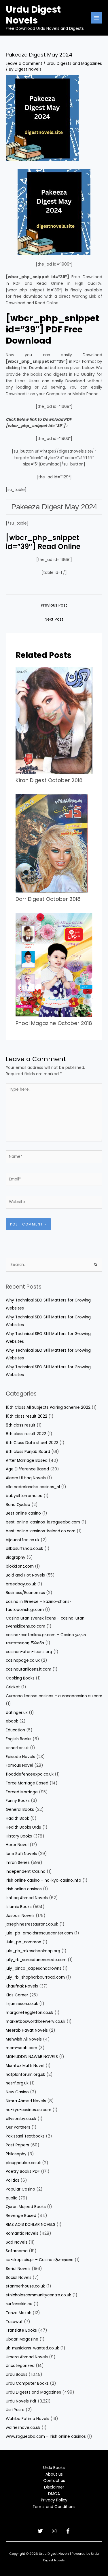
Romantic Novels (22, 2233)
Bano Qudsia (18, 1505)
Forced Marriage (22, 1792)
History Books (19, 1836)
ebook (12, 1721)
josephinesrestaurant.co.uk (32, 1924)
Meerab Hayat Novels (27, 2030)
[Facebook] (68, 2531)
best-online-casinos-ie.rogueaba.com (43, 1522)
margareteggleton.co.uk (30, 2013)
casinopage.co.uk (23, 1660)
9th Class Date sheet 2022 (32, 1443)
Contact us (54, 2481)
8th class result (21, 1425)
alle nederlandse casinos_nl (33, 1487)
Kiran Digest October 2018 (49, 780)
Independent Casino (26, 1871)
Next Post (54, 619)
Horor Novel (17, 1845)
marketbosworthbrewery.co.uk (36, 2021)
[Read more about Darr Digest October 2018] (52, 843)
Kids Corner (17, 1995)
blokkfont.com (20, 1566)
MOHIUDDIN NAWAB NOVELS (32, 2057)
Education (15, 1730)
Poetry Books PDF (23, 2171)
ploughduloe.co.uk (23, 2163)
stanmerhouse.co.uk (25, 2286)
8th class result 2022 (26, 1434)
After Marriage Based (27, 1461)
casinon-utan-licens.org (29, 1652)
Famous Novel (19, 1765)
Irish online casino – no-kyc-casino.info (43, 1880)
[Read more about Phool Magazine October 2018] (54, 965)
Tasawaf (14, 2322)
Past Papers (17, 2145)
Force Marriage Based (27, 1783)
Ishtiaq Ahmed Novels (27, 1898)
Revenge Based (21, 2216)
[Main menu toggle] (97, 18)
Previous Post (54, 605)
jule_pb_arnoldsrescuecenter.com (39, 1933)
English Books (19, 1739)
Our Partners (18, 2127)
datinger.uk (17, 1713)
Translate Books (21, 2330)
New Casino (17, 2092)
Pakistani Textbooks (25, 2136)
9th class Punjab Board (28, 1452)
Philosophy (16, 2154)
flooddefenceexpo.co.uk (30, 1774)
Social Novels (19, 2278)
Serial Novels (18, 2269)
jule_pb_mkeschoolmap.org (33, 1951)
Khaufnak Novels (22, 1986)
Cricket (13, 1687)
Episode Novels (20, 1757)
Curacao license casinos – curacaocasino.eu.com (54, 1696)
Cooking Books (20, 1678)
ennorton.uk (17, 1748)
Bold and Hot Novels (25, 1575)
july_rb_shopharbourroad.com (35, 1977)
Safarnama (17, 2251)
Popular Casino (20, 2189)
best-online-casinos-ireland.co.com (41, 1531)
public (12, 2198)
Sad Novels (17, 2242)
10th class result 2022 (26, 1416)
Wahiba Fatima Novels (28, 2419)
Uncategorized (20, 2366)
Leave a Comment (24, 64)
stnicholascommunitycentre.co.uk (38, 2295)
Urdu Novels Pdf (21, 2401)
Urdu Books (17, 2375)
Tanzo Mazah (19, 2313)
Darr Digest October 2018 (48, 899)
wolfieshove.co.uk (23, 2428)
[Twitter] (40, 2531)
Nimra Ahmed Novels (26, 2101)
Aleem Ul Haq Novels (26, 1478)
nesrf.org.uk (17, 2083)
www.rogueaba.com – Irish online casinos (46, 2436)
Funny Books (18, 1801)
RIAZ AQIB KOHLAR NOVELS (31, 2225)
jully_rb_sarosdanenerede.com (36, 1960)
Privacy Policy (54, 2500)
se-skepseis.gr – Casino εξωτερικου (40, 2260)
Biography (16, 1557)
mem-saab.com (21, 2048)
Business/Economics (25, 1593)
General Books (20, 1810)
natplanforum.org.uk (25, 2075)
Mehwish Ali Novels (24, 2039)
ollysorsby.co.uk (21, 2119)
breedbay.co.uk (21, 1584)
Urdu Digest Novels (33, 15)
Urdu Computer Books (27, 2383)
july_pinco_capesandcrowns (34, 1968)
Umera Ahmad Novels (27, 2357)
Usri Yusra (15, 2410)
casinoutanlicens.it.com (29, 1669)
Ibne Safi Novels (21, 1854)
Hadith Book (17, 1818)
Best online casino (23, 1513)
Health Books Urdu (23, 1827)
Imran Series (18, 1863)
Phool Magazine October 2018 (54, 1023)
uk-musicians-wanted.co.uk (32, 2348)
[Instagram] (54, 2531)
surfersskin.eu (19, 2304)
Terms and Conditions (54, 2507)
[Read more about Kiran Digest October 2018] (54, 720)
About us (54, 2474)
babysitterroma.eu (24, 1496)
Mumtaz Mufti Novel (25, 2066)
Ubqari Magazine (22, 2339)
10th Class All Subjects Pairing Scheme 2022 (48, 1407)
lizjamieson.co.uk (22, 2004)
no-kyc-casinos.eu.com (29, 2110)
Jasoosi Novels (20, 1916)
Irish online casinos (24, 1889)
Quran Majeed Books (26, 2207)
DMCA (54, 2494)
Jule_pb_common (23, 1942)
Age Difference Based (27, 1469)
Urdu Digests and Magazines (74, 64)
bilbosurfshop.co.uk (24, 1549)
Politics (13, 2180)
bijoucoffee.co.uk (23, 1540)
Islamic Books (19, 1907)
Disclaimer (54, 2487)
